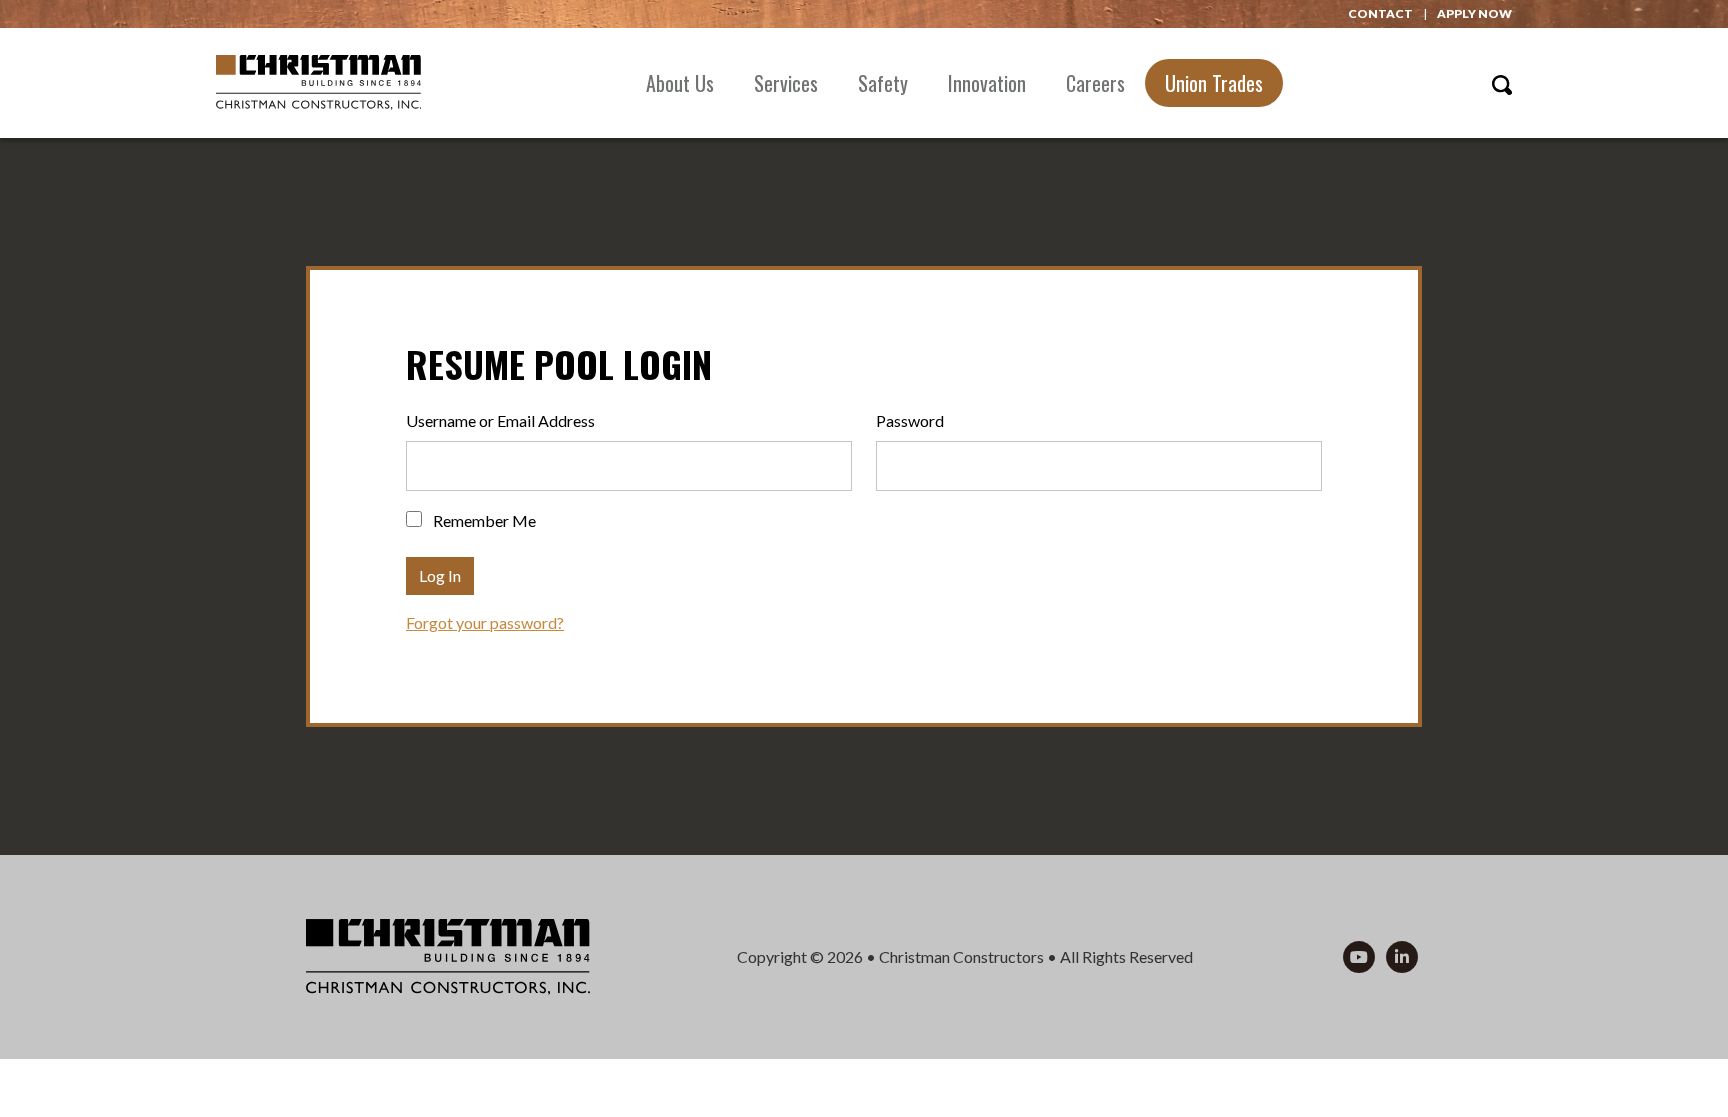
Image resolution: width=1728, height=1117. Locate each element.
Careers (1095, 83)
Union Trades (1214, 83)
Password (910, 420)
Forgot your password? (485, 622)
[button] (1502, 82)
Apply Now (1474, 13)
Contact (1380, 13)
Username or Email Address (500, 420)
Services (786, 83)
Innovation (987, 83)
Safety (883, 83)
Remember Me (483, 520)
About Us (680, 83)
